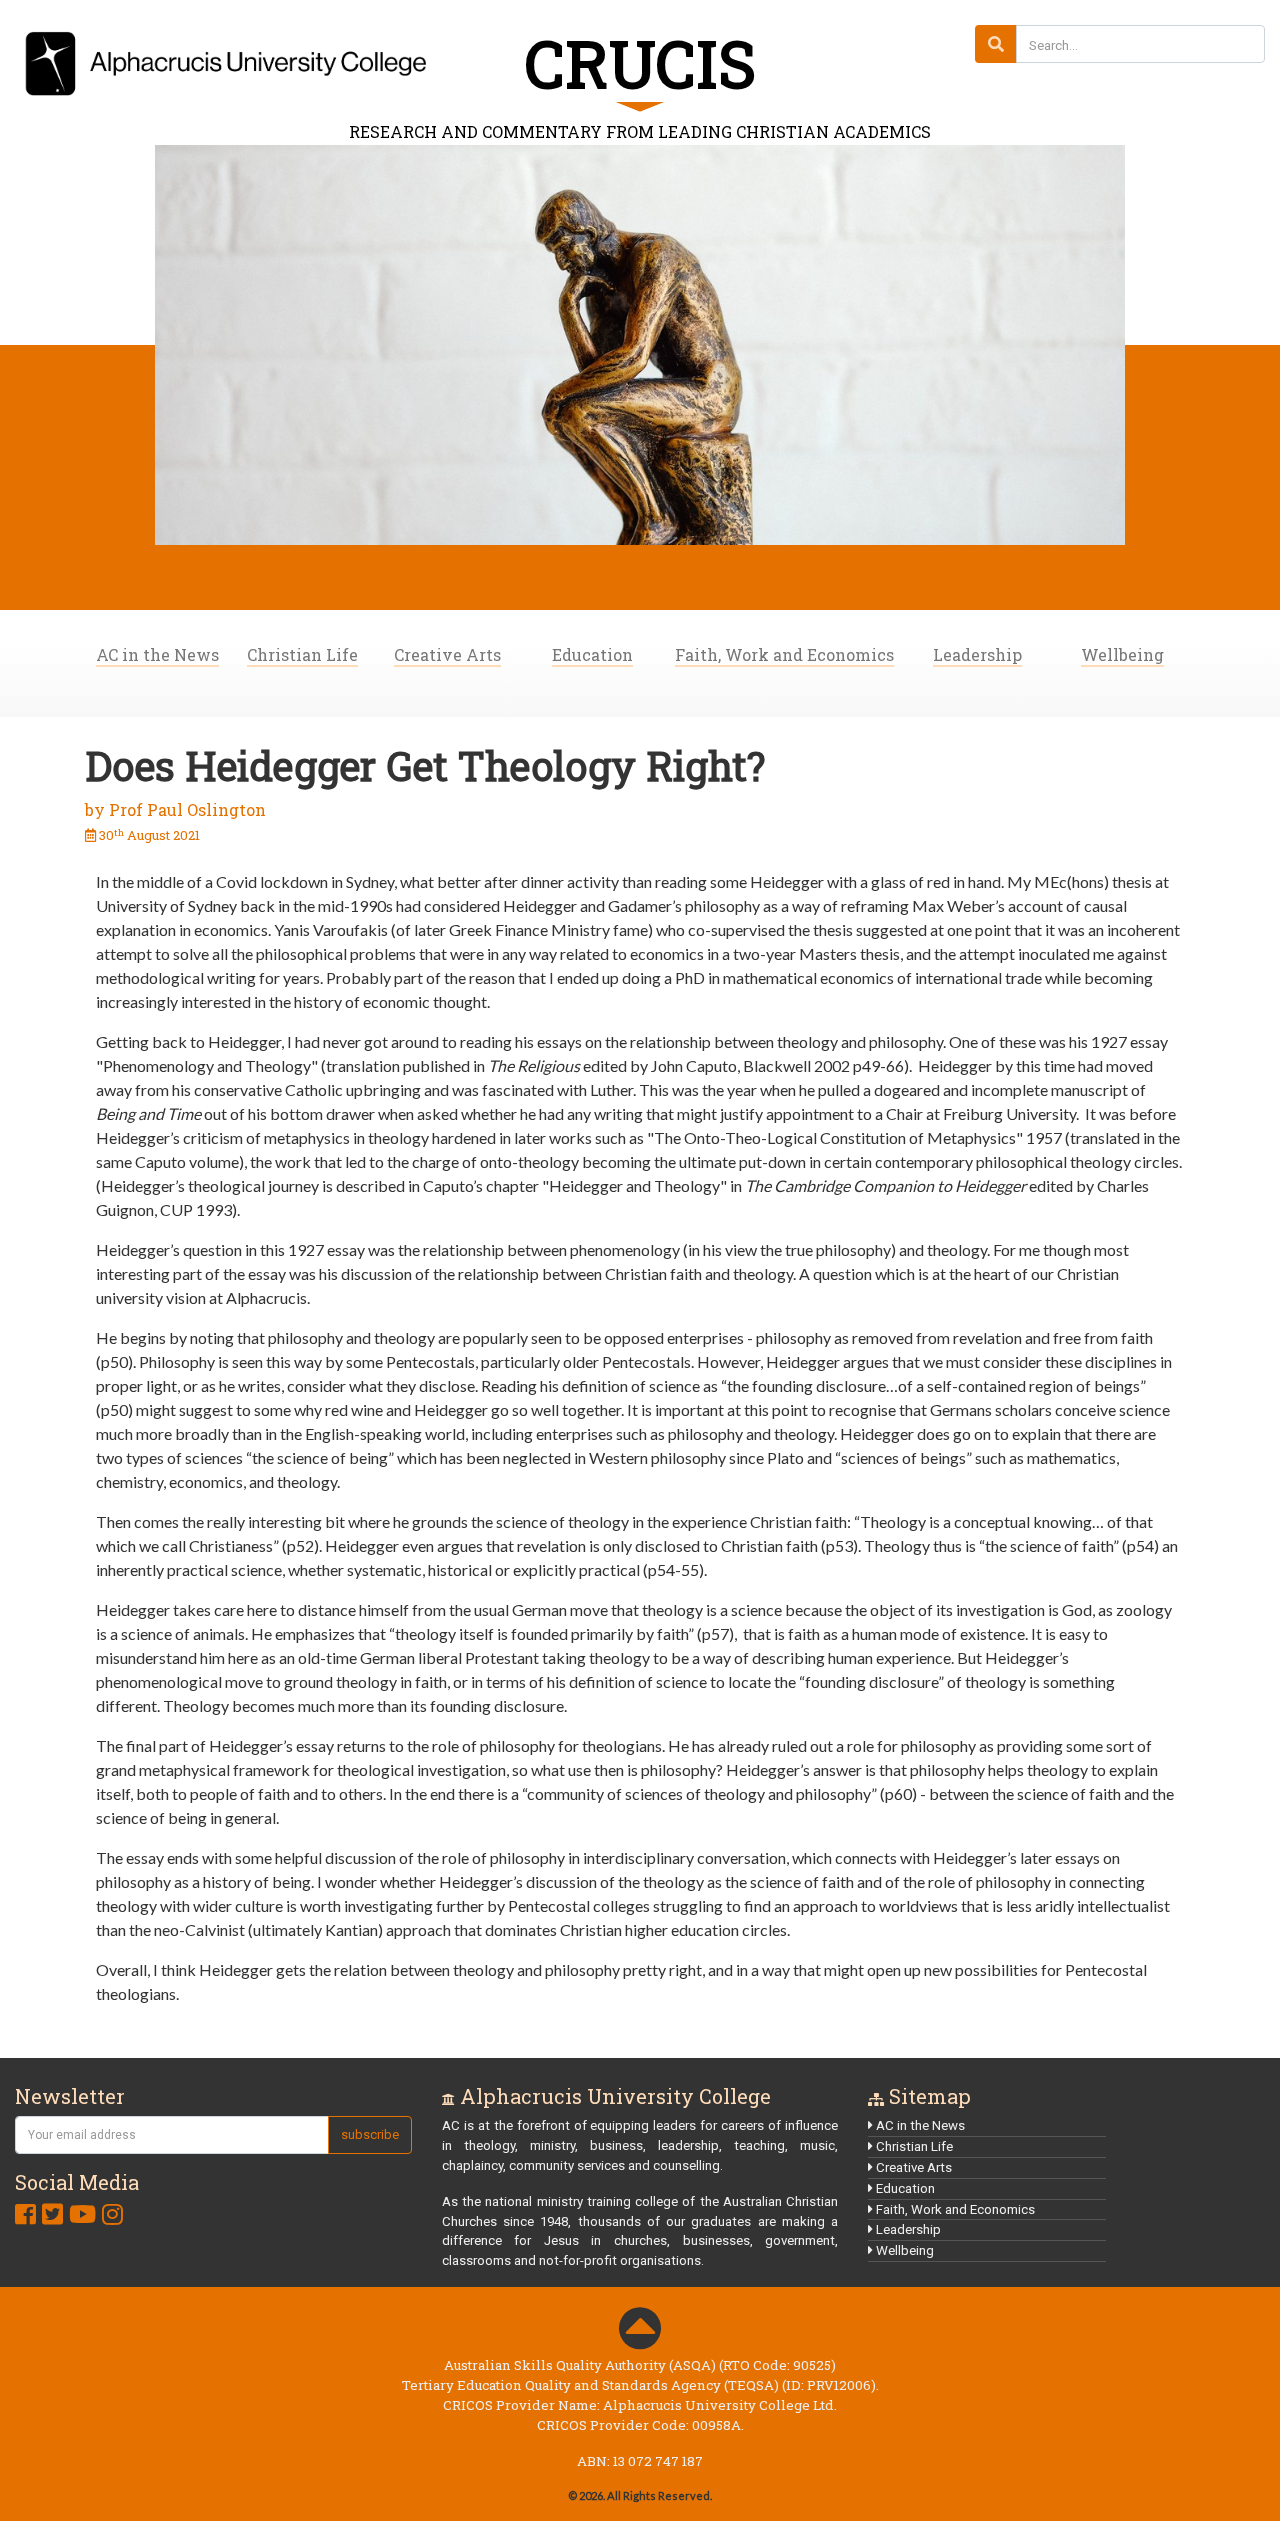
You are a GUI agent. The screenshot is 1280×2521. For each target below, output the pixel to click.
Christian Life (302, 654)
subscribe (370, 2134)
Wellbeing (1122, 654)
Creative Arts (447, 654)
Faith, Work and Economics (784, 654)
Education (592, 654)
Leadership (977, 654)
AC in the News (157, 654)
